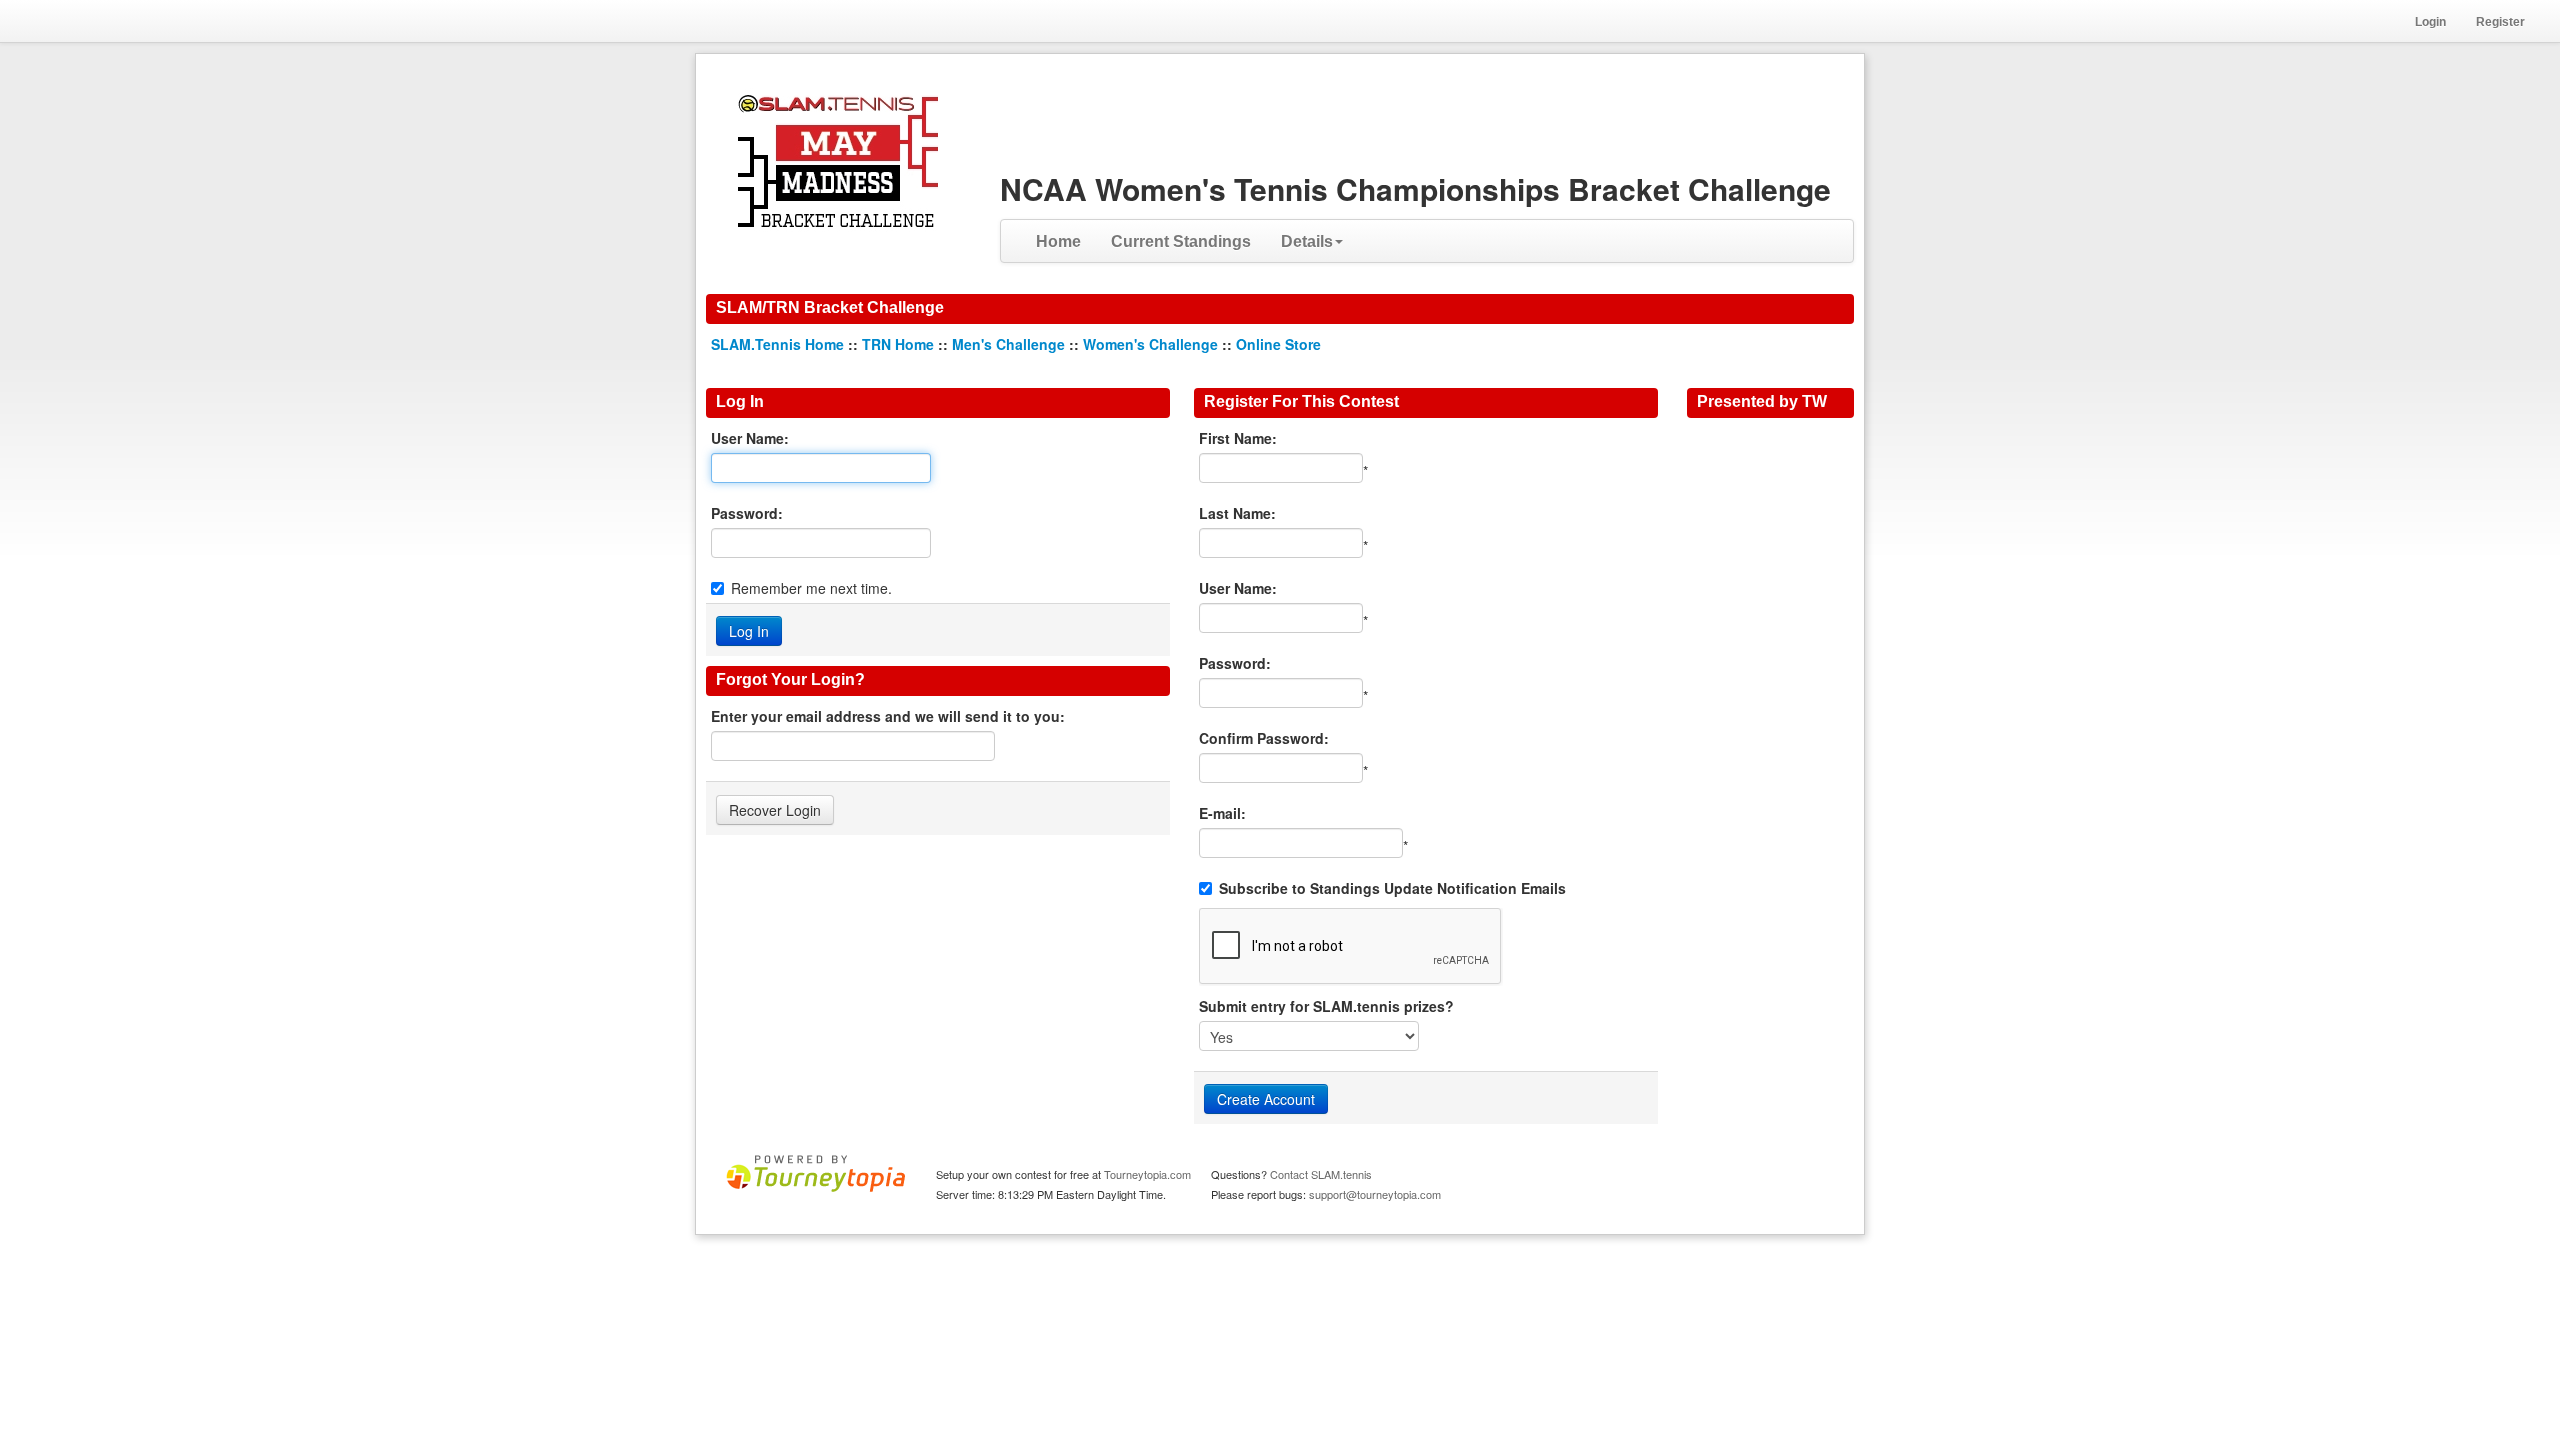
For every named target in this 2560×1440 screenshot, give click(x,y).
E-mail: (1222, 813)
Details (1307, 241)
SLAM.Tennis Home (777, 344)
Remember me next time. (811, 588)
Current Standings (1181, 241)
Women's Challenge (1150, 344)
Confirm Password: (1264, 738)
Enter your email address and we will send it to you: (888, 716)
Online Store (1278, 344)
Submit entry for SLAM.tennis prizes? (1326, 1006)
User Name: (750, 438)
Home (1058, 241)
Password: (747, 513)
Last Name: (1237, 513)
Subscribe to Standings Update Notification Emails (1392, 888)
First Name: (1238, 438)
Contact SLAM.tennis (1321, 1174)
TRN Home (898, 344)
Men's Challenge (1008, 344)
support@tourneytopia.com (1375, 1194)
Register (2500, 22)
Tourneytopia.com (1147, 1174)
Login (2430, 22)
